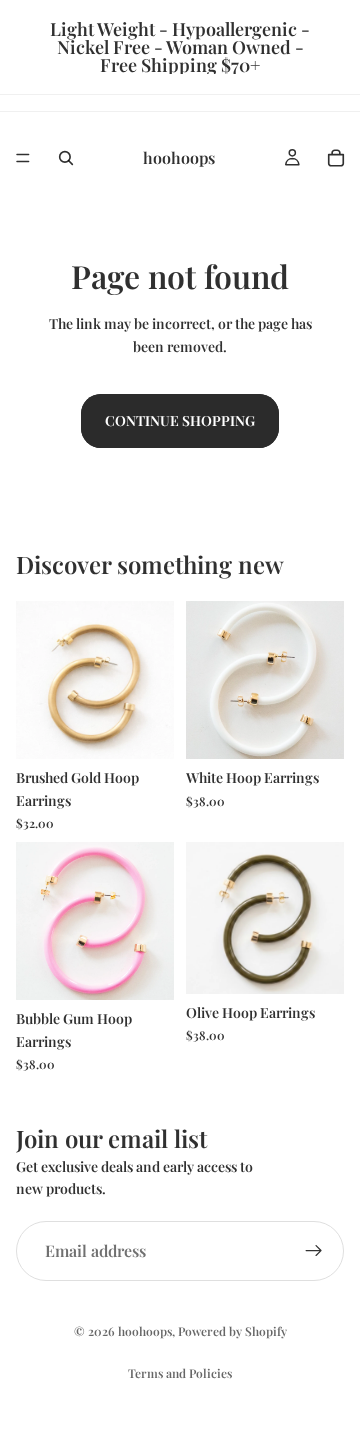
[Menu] (23, 158)
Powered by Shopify (232, 1331)
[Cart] (336, 158)
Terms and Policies (180, 1373)
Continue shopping (180, 420)
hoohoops (145, 1331)
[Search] (66, 158)
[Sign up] (314, 1251)
